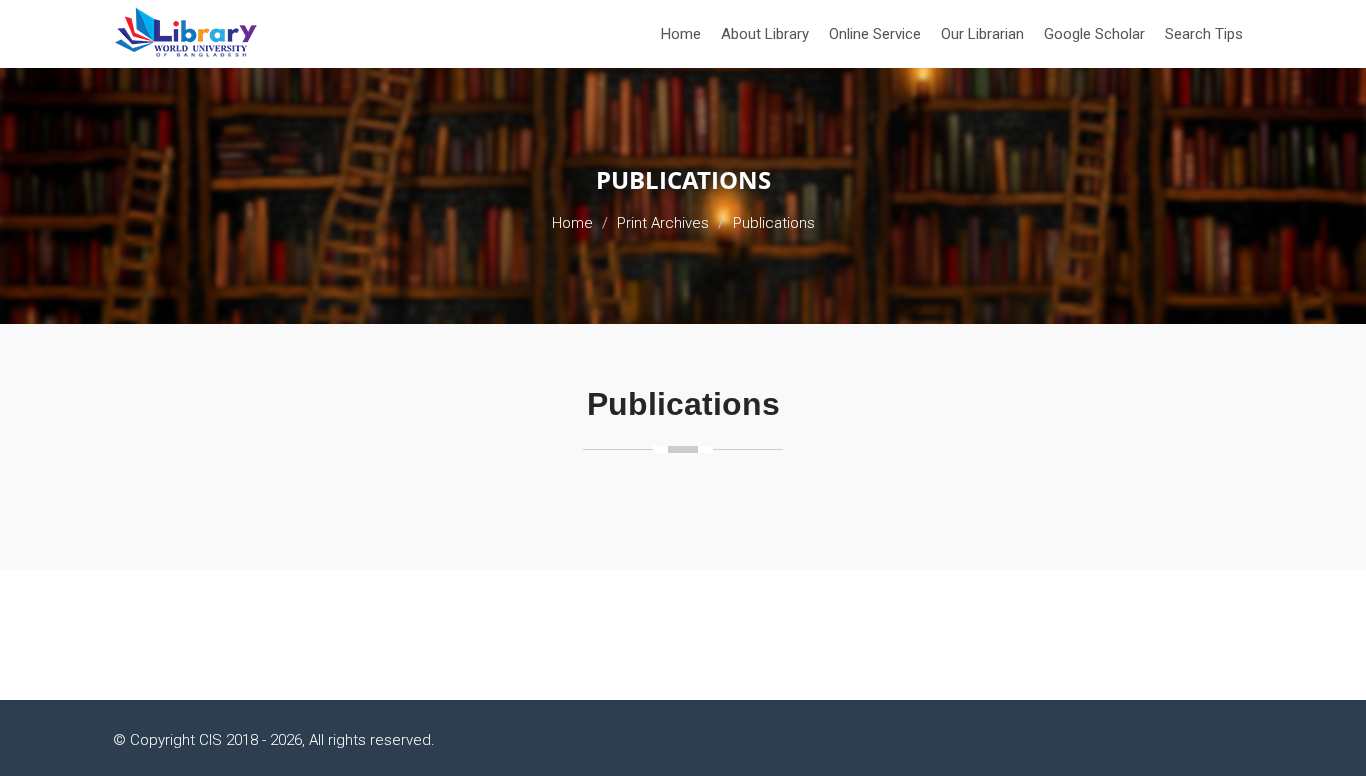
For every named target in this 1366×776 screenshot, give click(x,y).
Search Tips (1204, 34)
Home (681, 34)
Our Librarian (982, 34)
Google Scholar (1094, 34)
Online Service (875, 34)
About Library (765, 34)
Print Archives (663, 223)
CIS (210, 740)
